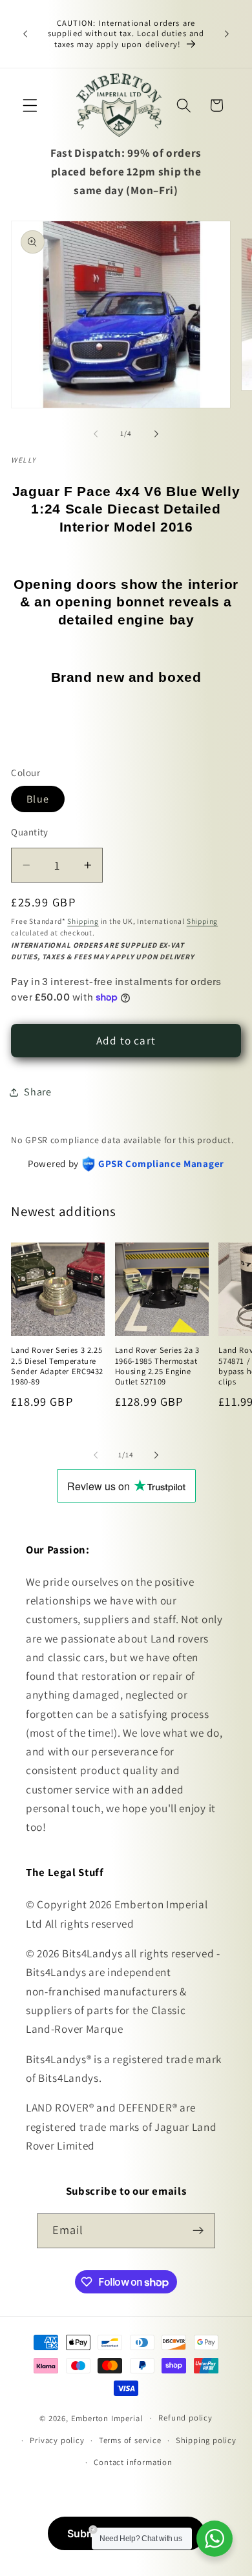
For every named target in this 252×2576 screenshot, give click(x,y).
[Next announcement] (227, 34)
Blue (38, 799)
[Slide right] (156, 434)
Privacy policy (57, 2440)
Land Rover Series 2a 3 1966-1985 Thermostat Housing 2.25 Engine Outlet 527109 (157, 1366)
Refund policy (185, 2418)
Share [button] (37, 1092)
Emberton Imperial (107, 2418)
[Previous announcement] (25, 34)
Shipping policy (206, 2440)
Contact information (133, 2462)
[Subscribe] (199, 2231)
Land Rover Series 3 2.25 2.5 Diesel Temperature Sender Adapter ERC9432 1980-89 (57, 1366)
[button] (30, 105)
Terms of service (130, 2440)
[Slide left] (96, 434)
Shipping (83, 921)
